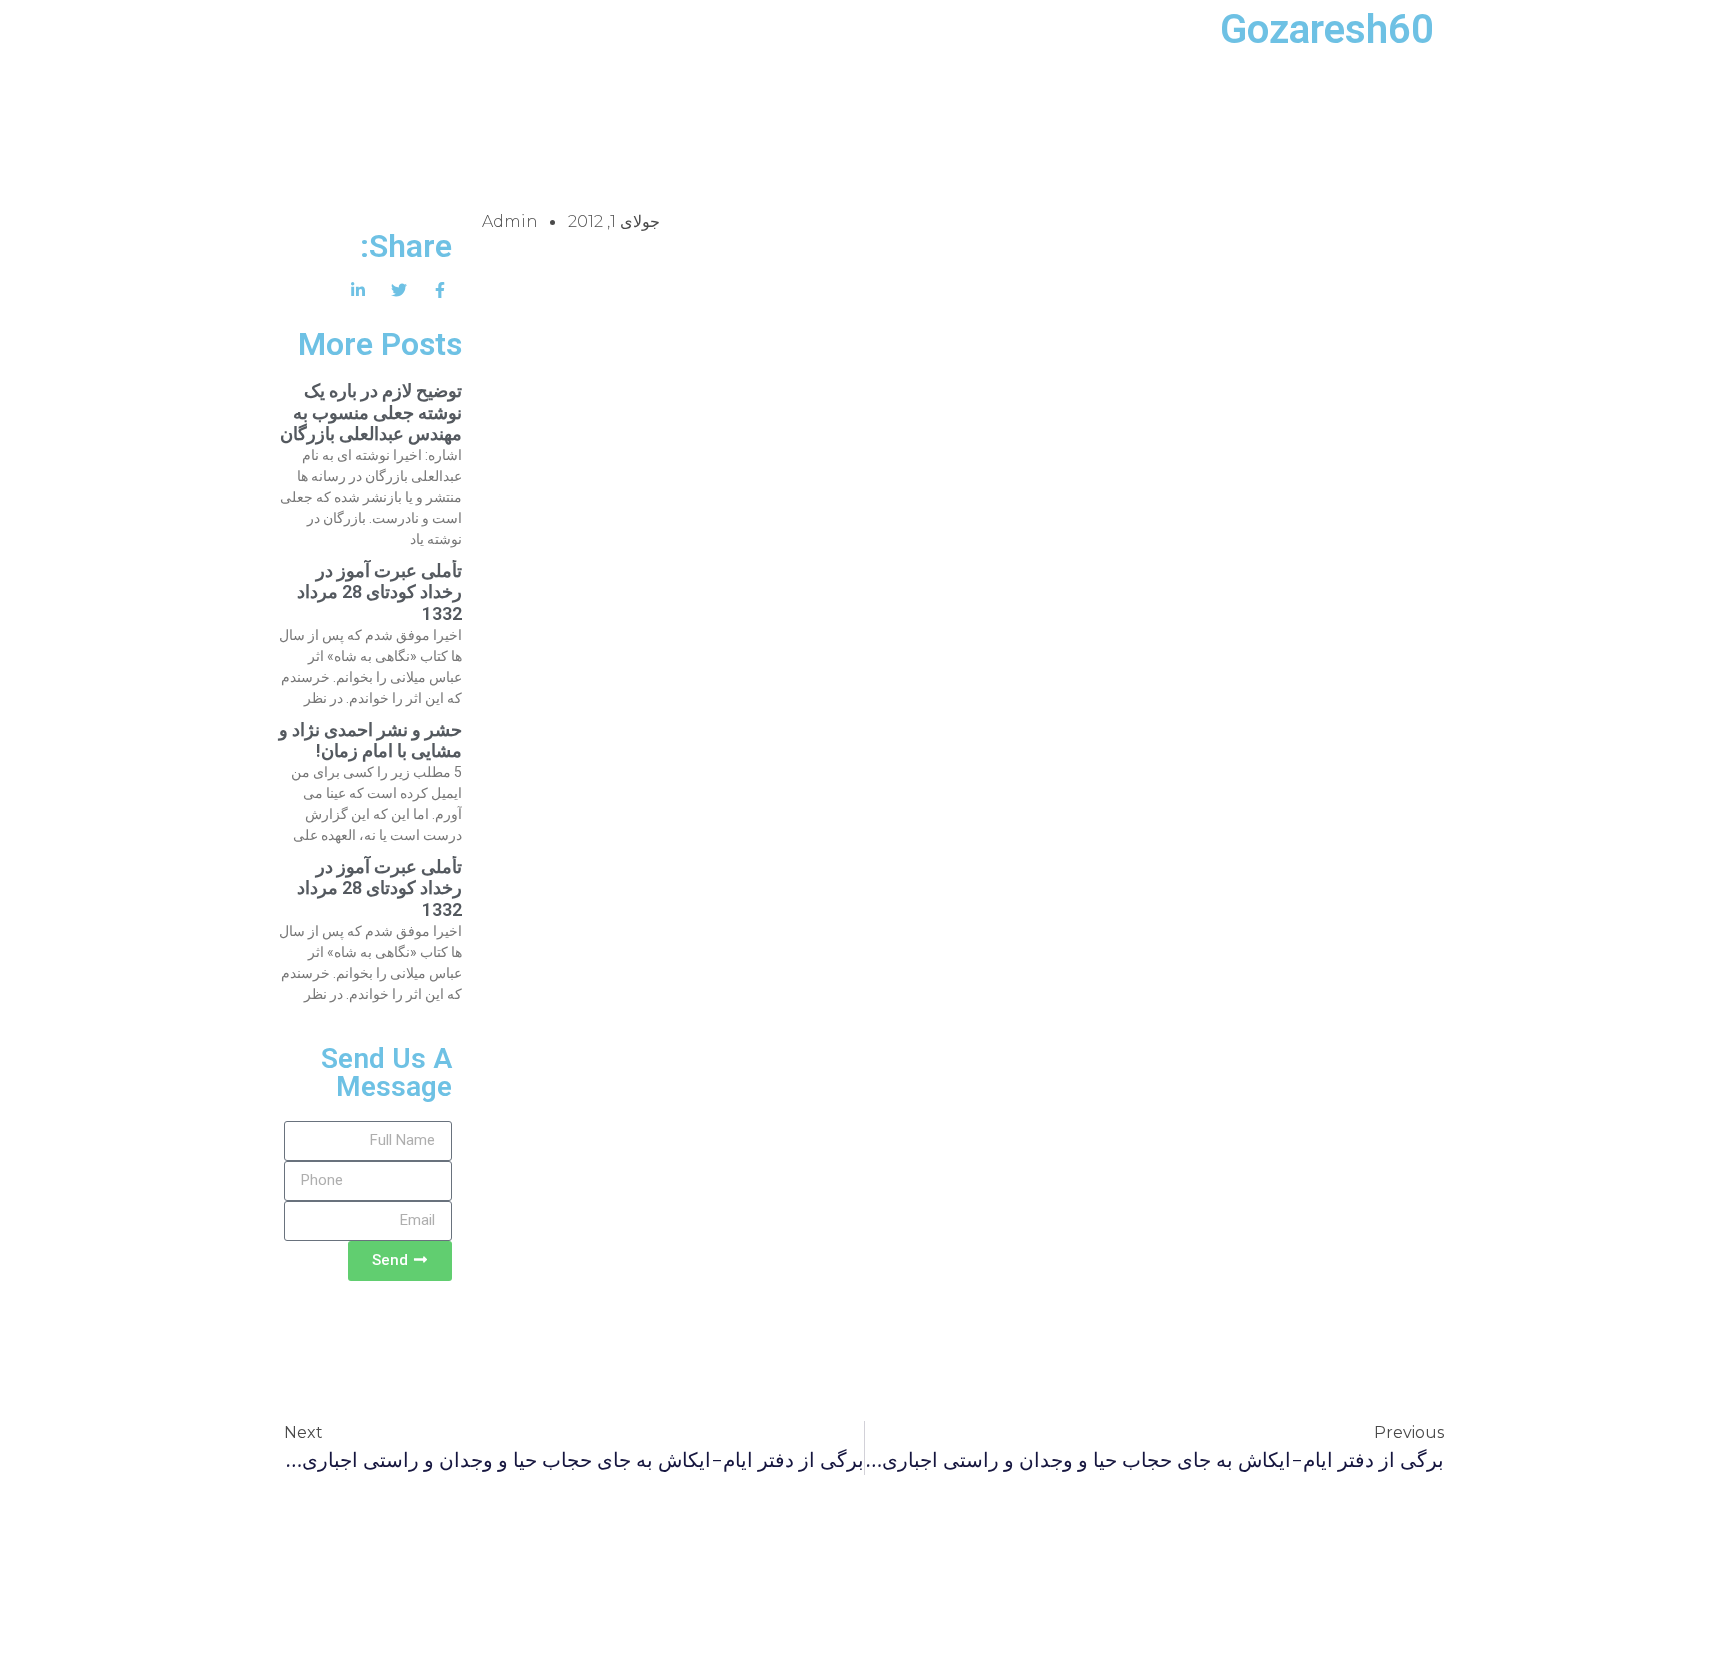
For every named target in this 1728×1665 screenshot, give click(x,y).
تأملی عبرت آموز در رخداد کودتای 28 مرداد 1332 (379, 592)
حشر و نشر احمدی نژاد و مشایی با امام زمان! (370, 740)
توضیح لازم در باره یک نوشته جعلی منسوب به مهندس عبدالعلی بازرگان (371, 412)
